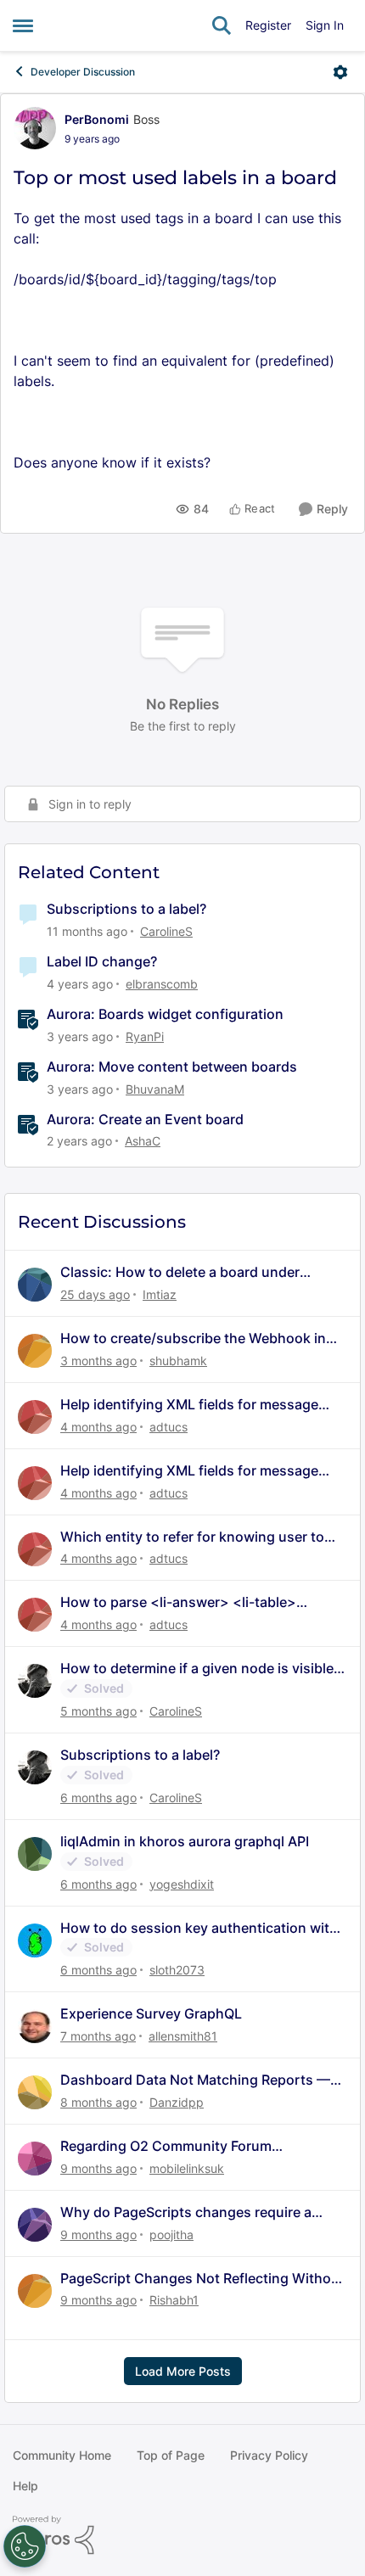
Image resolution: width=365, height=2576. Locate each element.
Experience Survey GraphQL (151, 2013)
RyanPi (145, 1036)
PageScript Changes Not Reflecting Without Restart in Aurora (202, 2279)
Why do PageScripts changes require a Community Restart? (186, 2212)
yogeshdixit (182, 1884)
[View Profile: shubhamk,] (35, 1351)
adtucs (168, 1427)
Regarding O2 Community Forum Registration (166, 2146)
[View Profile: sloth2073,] (35, 1940)
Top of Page (171, 2455)
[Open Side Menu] (23, 25)
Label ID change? (102, 961)
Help (25, 2486)
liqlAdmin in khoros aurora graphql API (185, 1841)
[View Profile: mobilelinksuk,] (35, 2159)
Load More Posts (183, 2371)
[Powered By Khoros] (182, 2535)
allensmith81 (183, 2036)
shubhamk (178, 1361)
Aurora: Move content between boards (172, 1067)
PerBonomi (97, 119)
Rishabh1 (174, 2300)
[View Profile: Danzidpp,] (35, 2092)
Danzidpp (177, 2102)
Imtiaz (160, 1294)
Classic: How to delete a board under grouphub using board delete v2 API (180, 1272)
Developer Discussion (83, 72)
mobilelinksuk (187, 2168)
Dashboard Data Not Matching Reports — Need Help (195, 2080)
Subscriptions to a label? (126, 909)
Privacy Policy (269, 2455)
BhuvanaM (155, 1089)
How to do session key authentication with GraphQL (199, 1928)
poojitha (171, 2234)
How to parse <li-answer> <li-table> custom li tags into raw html (178, 1602)
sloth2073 (177, 1970)
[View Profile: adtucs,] (35, 1417)
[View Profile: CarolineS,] (35, 1681)
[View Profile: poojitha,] (35, 2225)
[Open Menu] (340, 72)
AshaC (143, 1141)
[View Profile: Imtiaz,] (35, 1285)
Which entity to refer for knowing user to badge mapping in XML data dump (192, 1537)
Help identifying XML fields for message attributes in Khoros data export (189, 1405)
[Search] (222, 25)
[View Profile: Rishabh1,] (35, 2291)
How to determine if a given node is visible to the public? (197, 1669)
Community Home (62, 2455)
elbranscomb (162, 984)
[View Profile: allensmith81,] (35, 2026)
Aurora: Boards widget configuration (165, 1014)
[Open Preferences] (25, 2546)
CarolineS (166, 931)
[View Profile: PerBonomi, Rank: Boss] (35, 128)
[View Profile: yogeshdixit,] (35, 1854)
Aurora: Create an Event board (145, 1119)
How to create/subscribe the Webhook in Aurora (193, 1338)
